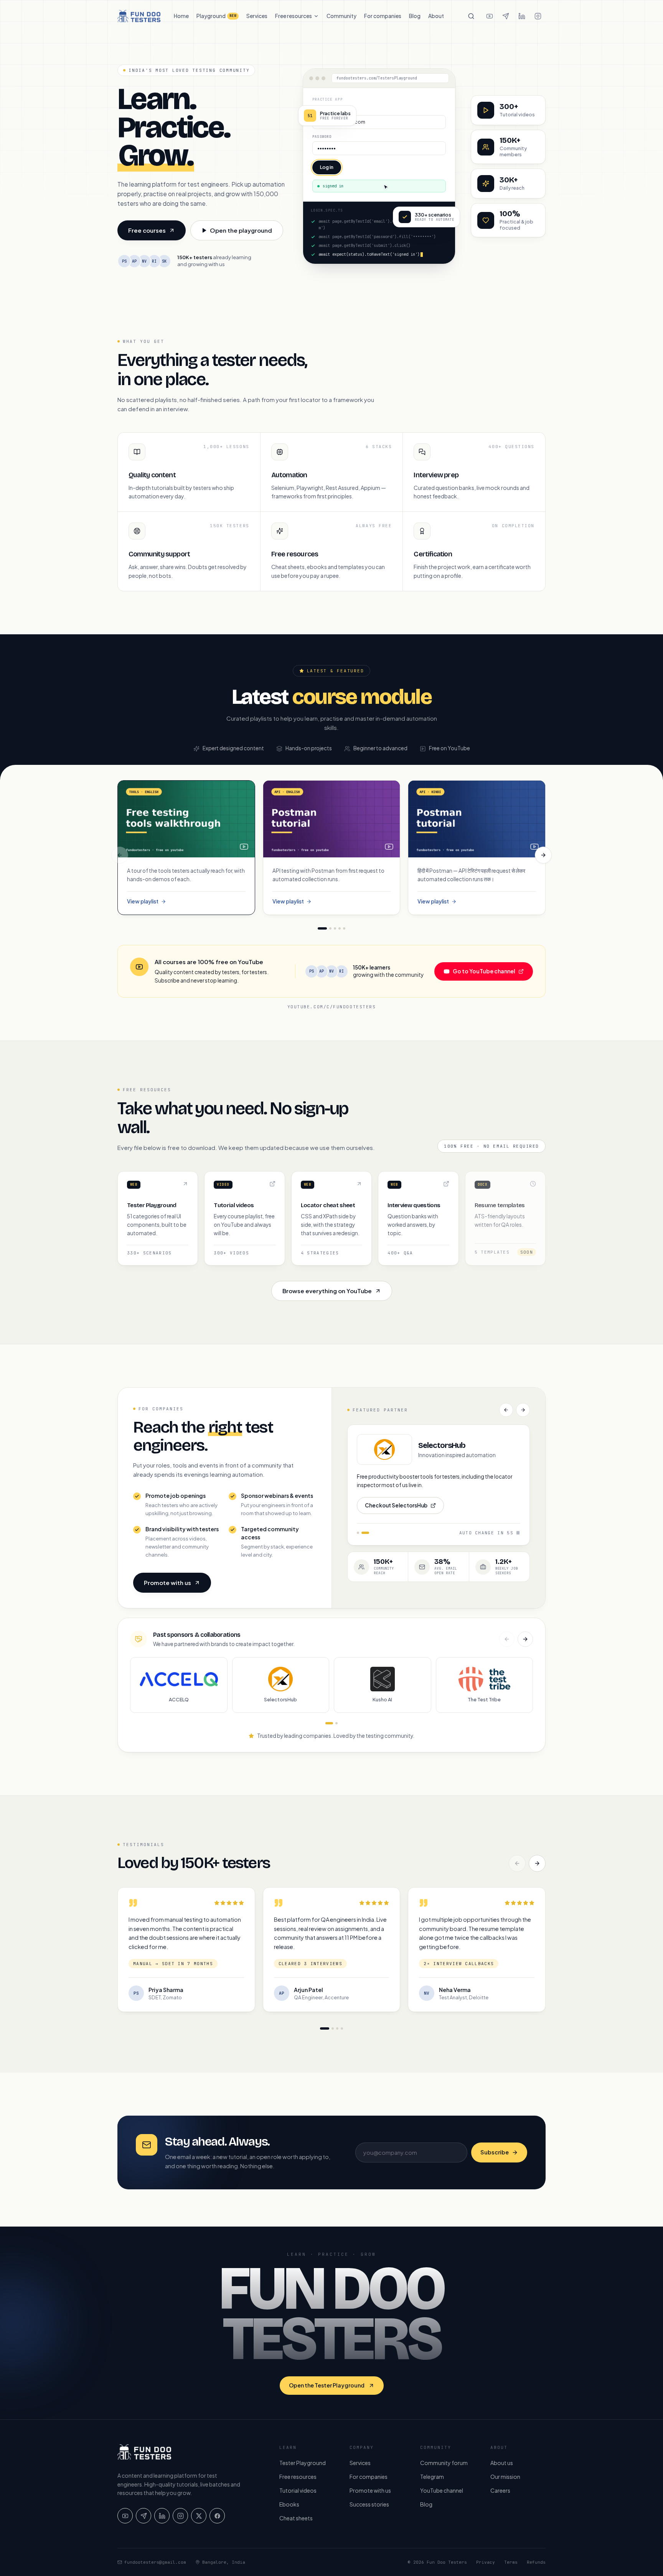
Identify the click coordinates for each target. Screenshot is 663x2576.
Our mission (505, 2477)
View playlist (152, 902)
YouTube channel (442, 2490)
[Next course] (543, 855)
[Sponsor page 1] (329, 1723)
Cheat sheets (296, 2518)
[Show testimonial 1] (325, 2028)
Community (341, 16)
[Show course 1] (322, 928)
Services (257, 16)
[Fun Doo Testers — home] (139, 16)
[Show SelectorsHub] (368, 1533)
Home (181, 16)
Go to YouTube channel (493, 973)
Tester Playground (303, 2463)
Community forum (444, 2463)
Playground (216, 16)
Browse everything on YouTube (327, 1291)
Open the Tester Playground (327, 2385)
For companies (383, 16)
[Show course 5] (344, 928)
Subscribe (495, 2152)
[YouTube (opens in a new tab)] (490, 16)
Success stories (369, 2504)
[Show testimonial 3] (337, 2028)
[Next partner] (523, 1410)
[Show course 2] (330, 928)
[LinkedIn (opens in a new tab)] (522, 16)
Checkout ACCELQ (389, 1507)
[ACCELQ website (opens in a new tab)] (384, 1449)
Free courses (157, 232)
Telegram (432, 2477)
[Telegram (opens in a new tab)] (506, 16)
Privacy (486, 2562)
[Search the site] (471, 16)
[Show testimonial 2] (333, 2028)
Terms (511, 2562)
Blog (415, 16)
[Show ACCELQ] (361, 1533)
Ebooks (289, 2504)
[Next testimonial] (537, 1863)
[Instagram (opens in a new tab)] (538, 16)
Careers (500, 2490)
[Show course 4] (340, 928)
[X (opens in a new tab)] (199, 2516)
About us (502, 2463)
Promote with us (167, 1582)
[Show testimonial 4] (342, 2028)
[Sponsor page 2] (336, 1723)
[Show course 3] (335, 928)
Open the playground (241, 230)
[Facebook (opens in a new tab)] (217, 2516)
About (436, 16)
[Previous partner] (506, 1410)
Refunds (536, 2562)
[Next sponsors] (525, 1639)
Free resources (294, 16)
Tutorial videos (298, 2490)
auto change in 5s (486, 1533)
